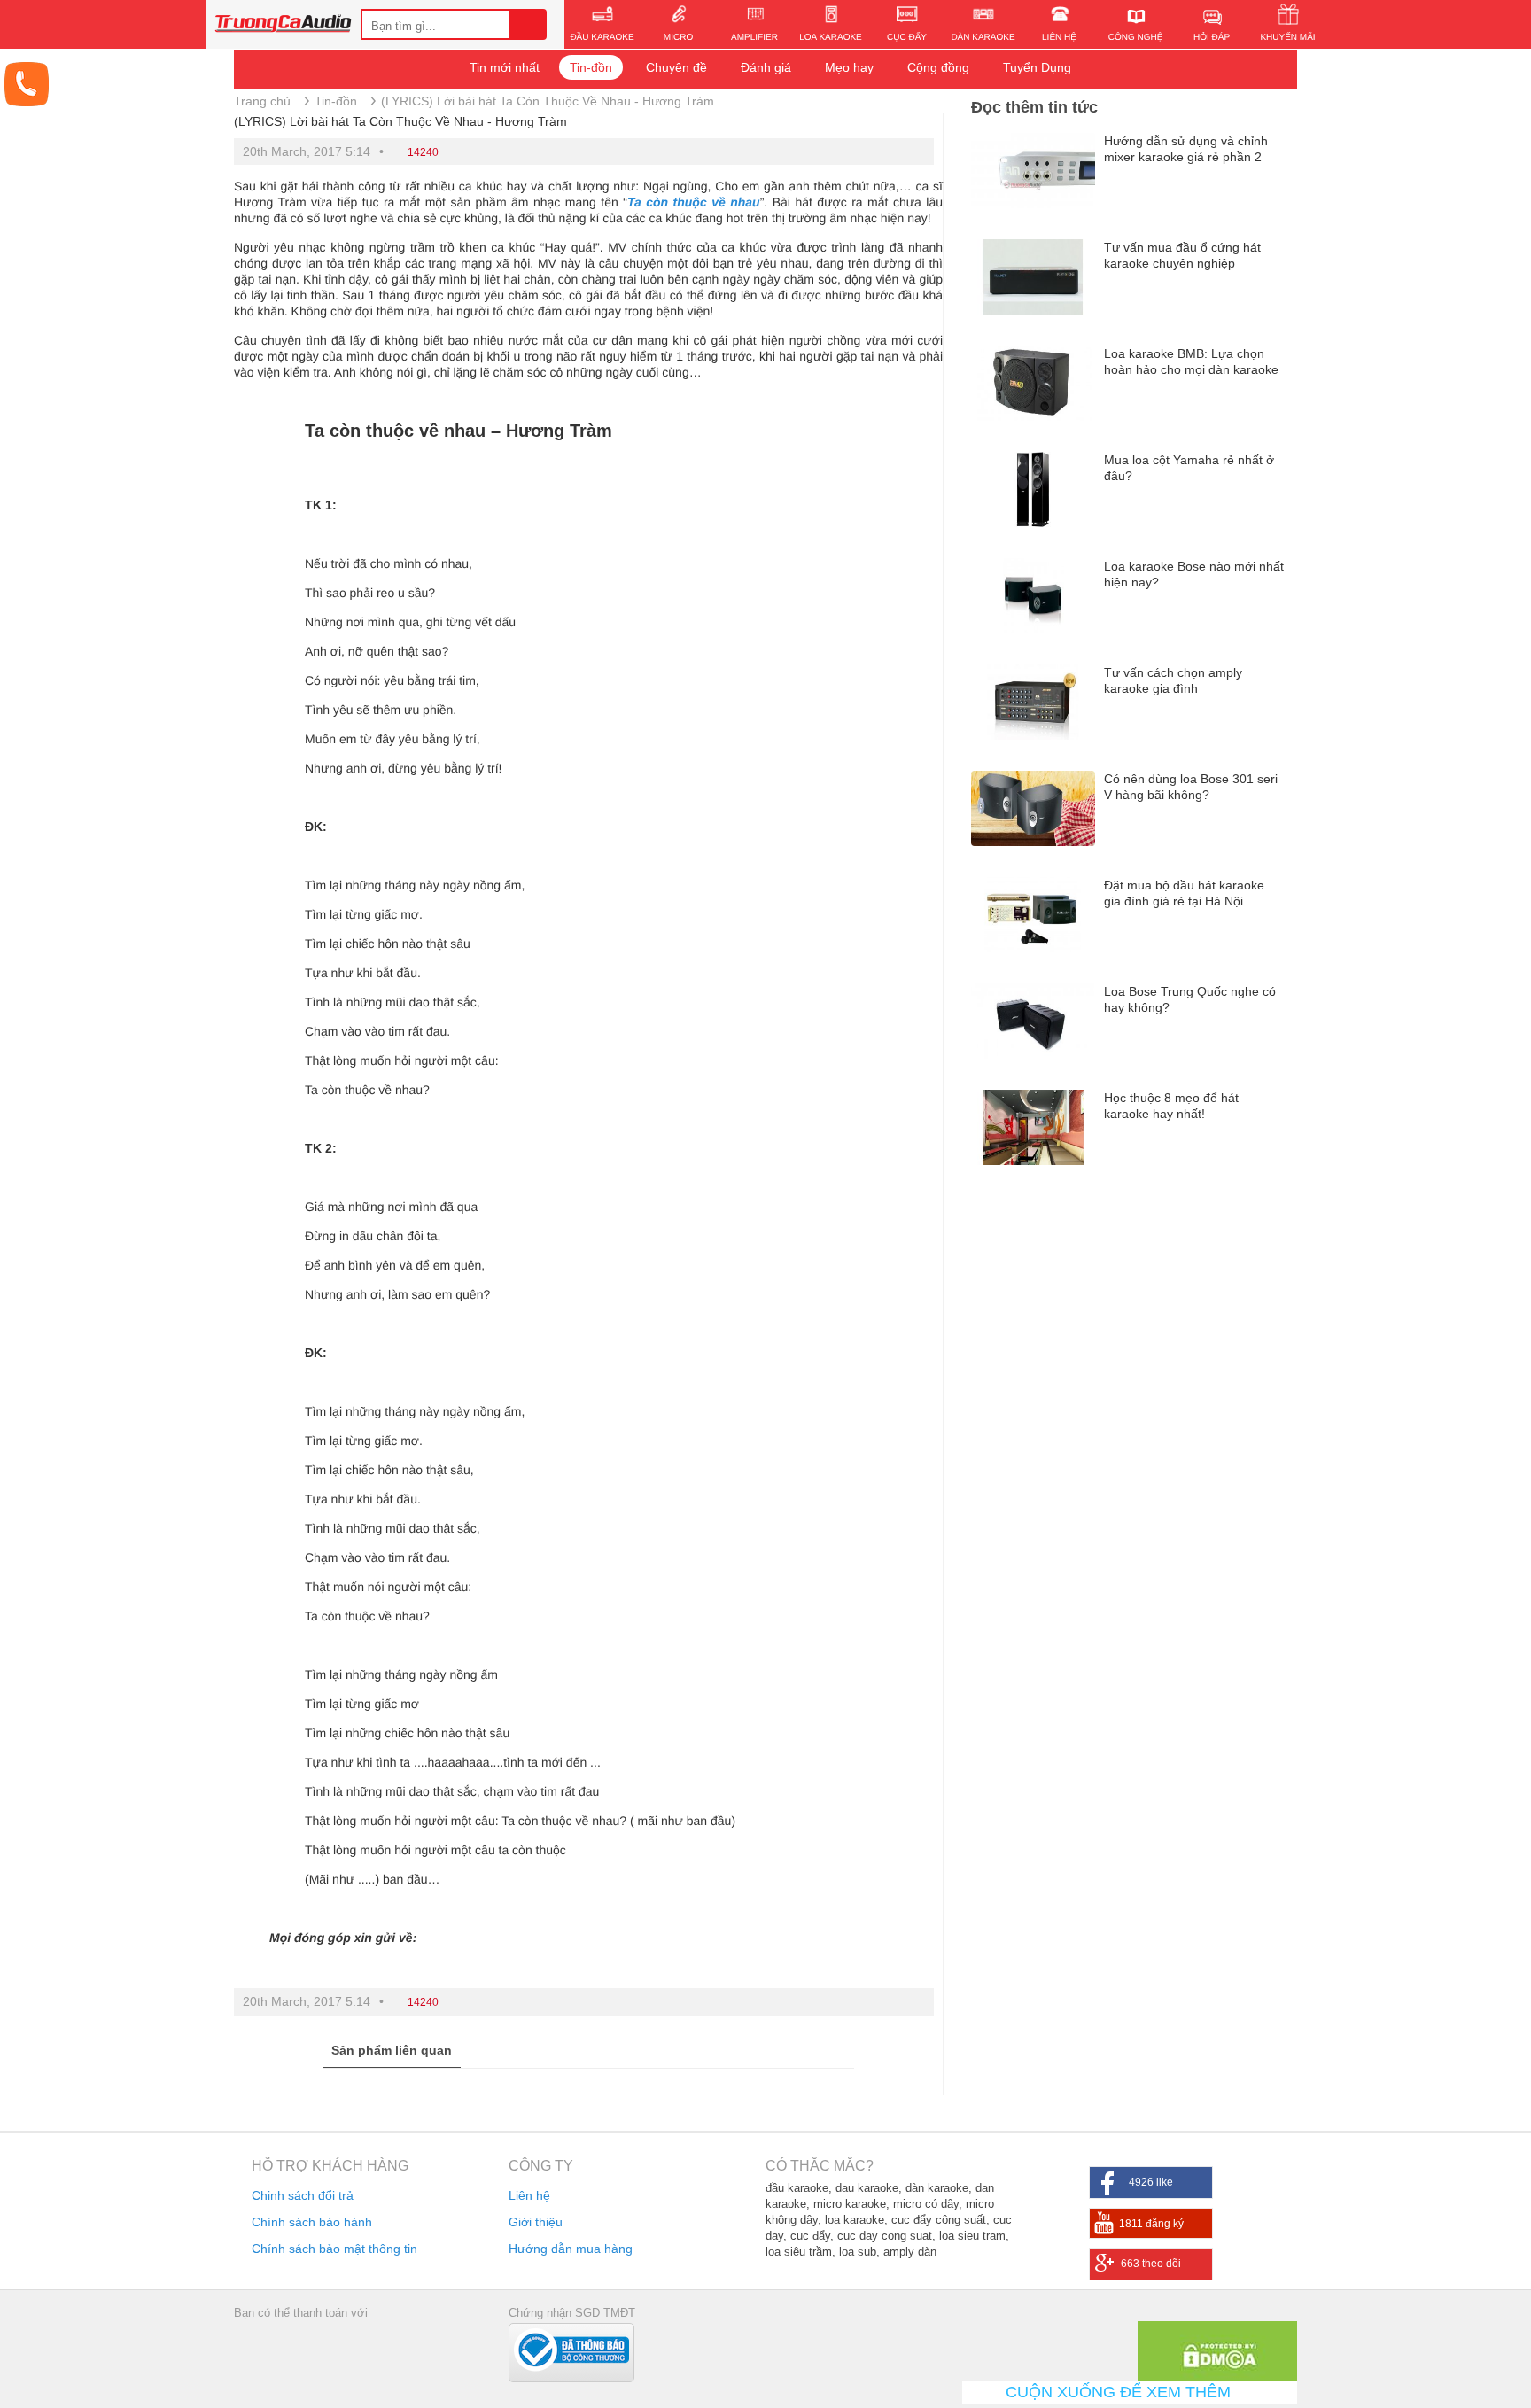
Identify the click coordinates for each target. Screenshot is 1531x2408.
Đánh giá (766, 67)
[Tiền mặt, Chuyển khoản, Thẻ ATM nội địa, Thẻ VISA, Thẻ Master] (295, 2348)
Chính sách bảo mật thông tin (334, 2249)
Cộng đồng (938, 67)
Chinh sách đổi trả (303, 2195)
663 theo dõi (1151, 2264)
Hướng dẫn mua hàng (571, 2249)
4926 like (1151, 2182)
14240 (423, 152)
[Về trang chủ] (283, 26)
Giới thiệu (536, 2222)
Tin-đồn (591, 67)
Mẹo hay (849, 67)
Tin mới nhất (505, 67)
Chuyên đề (676, 67)
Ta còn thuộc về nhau (694, 202)
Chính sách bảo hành (312, 2222)
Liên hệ (529, 2195)
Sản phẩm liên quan (392, 2050)
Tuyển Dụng (1037, 67)
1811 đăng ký (1151, 2224)
